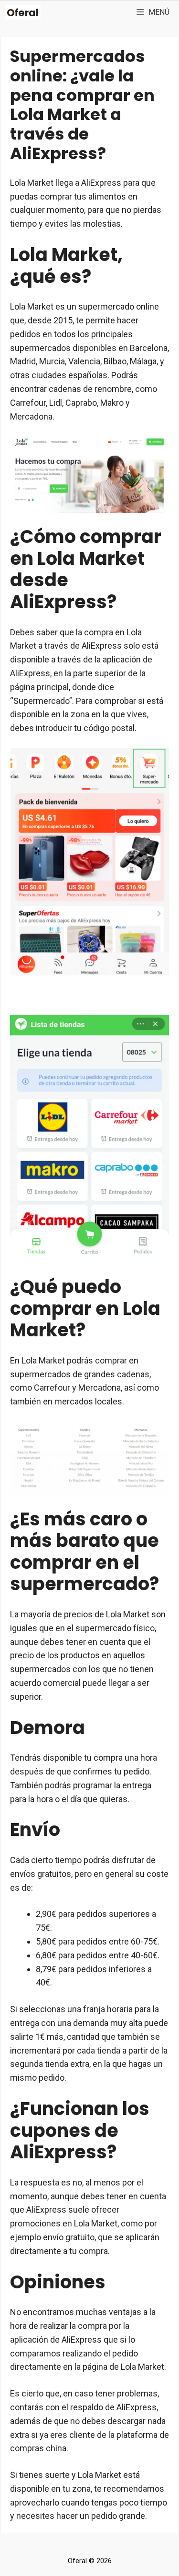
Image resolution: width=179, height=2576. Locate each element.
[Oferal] (23, 12)
